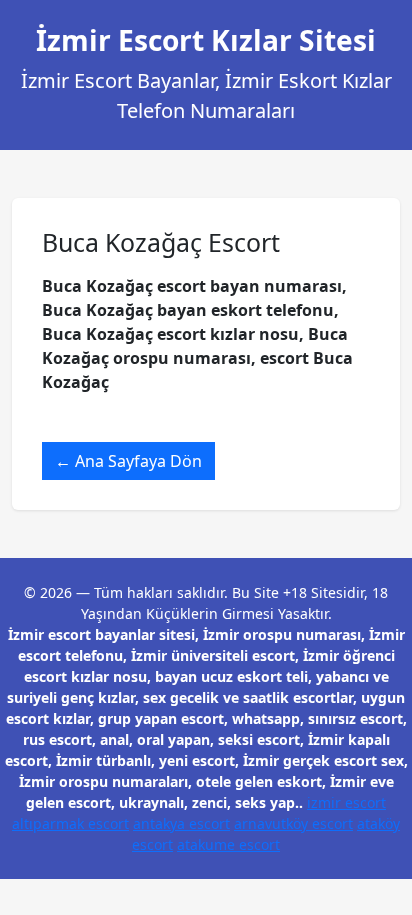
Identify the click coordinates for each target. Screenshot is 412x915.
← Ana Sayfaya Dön (128, 461)
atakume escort (228, 844)
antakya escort (181, 823)
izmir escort (346, 802)
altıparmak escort (70, 823)
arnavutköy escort (293, 823)
